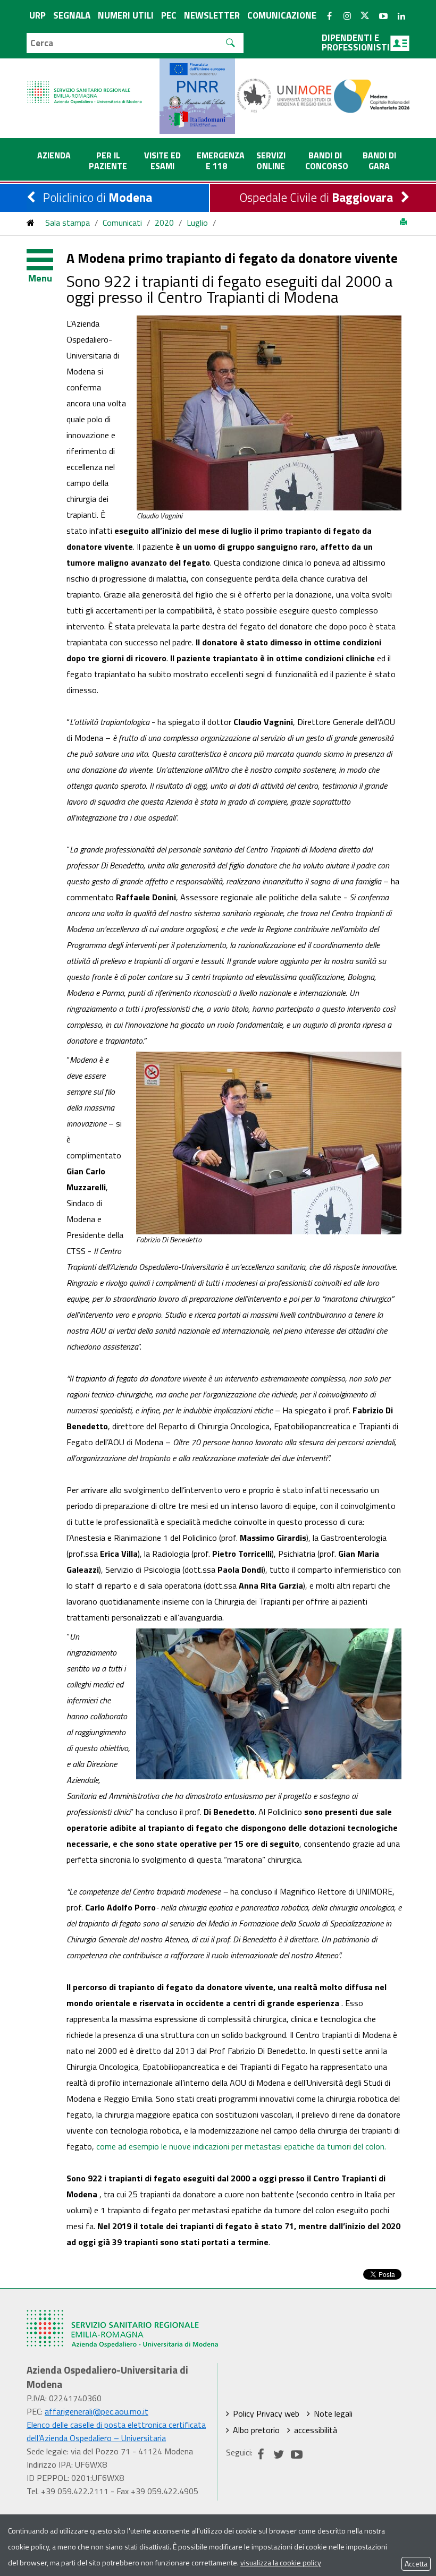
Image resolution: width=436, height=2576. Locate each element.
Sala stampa (68, 223)
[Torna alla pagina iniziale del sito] (31, 223)
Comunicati (122, 223)
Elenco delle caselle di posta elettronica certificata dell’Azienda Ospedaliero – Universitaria (116, 2431)
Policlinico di (98, 197)
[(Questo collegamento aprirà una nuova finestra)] (285, 95)
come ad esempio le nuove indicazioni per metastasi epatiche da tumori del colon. (241, 2146)
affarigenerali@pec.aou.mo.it (97, 2411)
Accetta (416, 2564)
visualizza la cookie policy (281, 2562)
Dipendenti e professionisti (356, 42)
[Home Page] (85, 82)
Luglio (197, 223)
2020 (164, 223)
